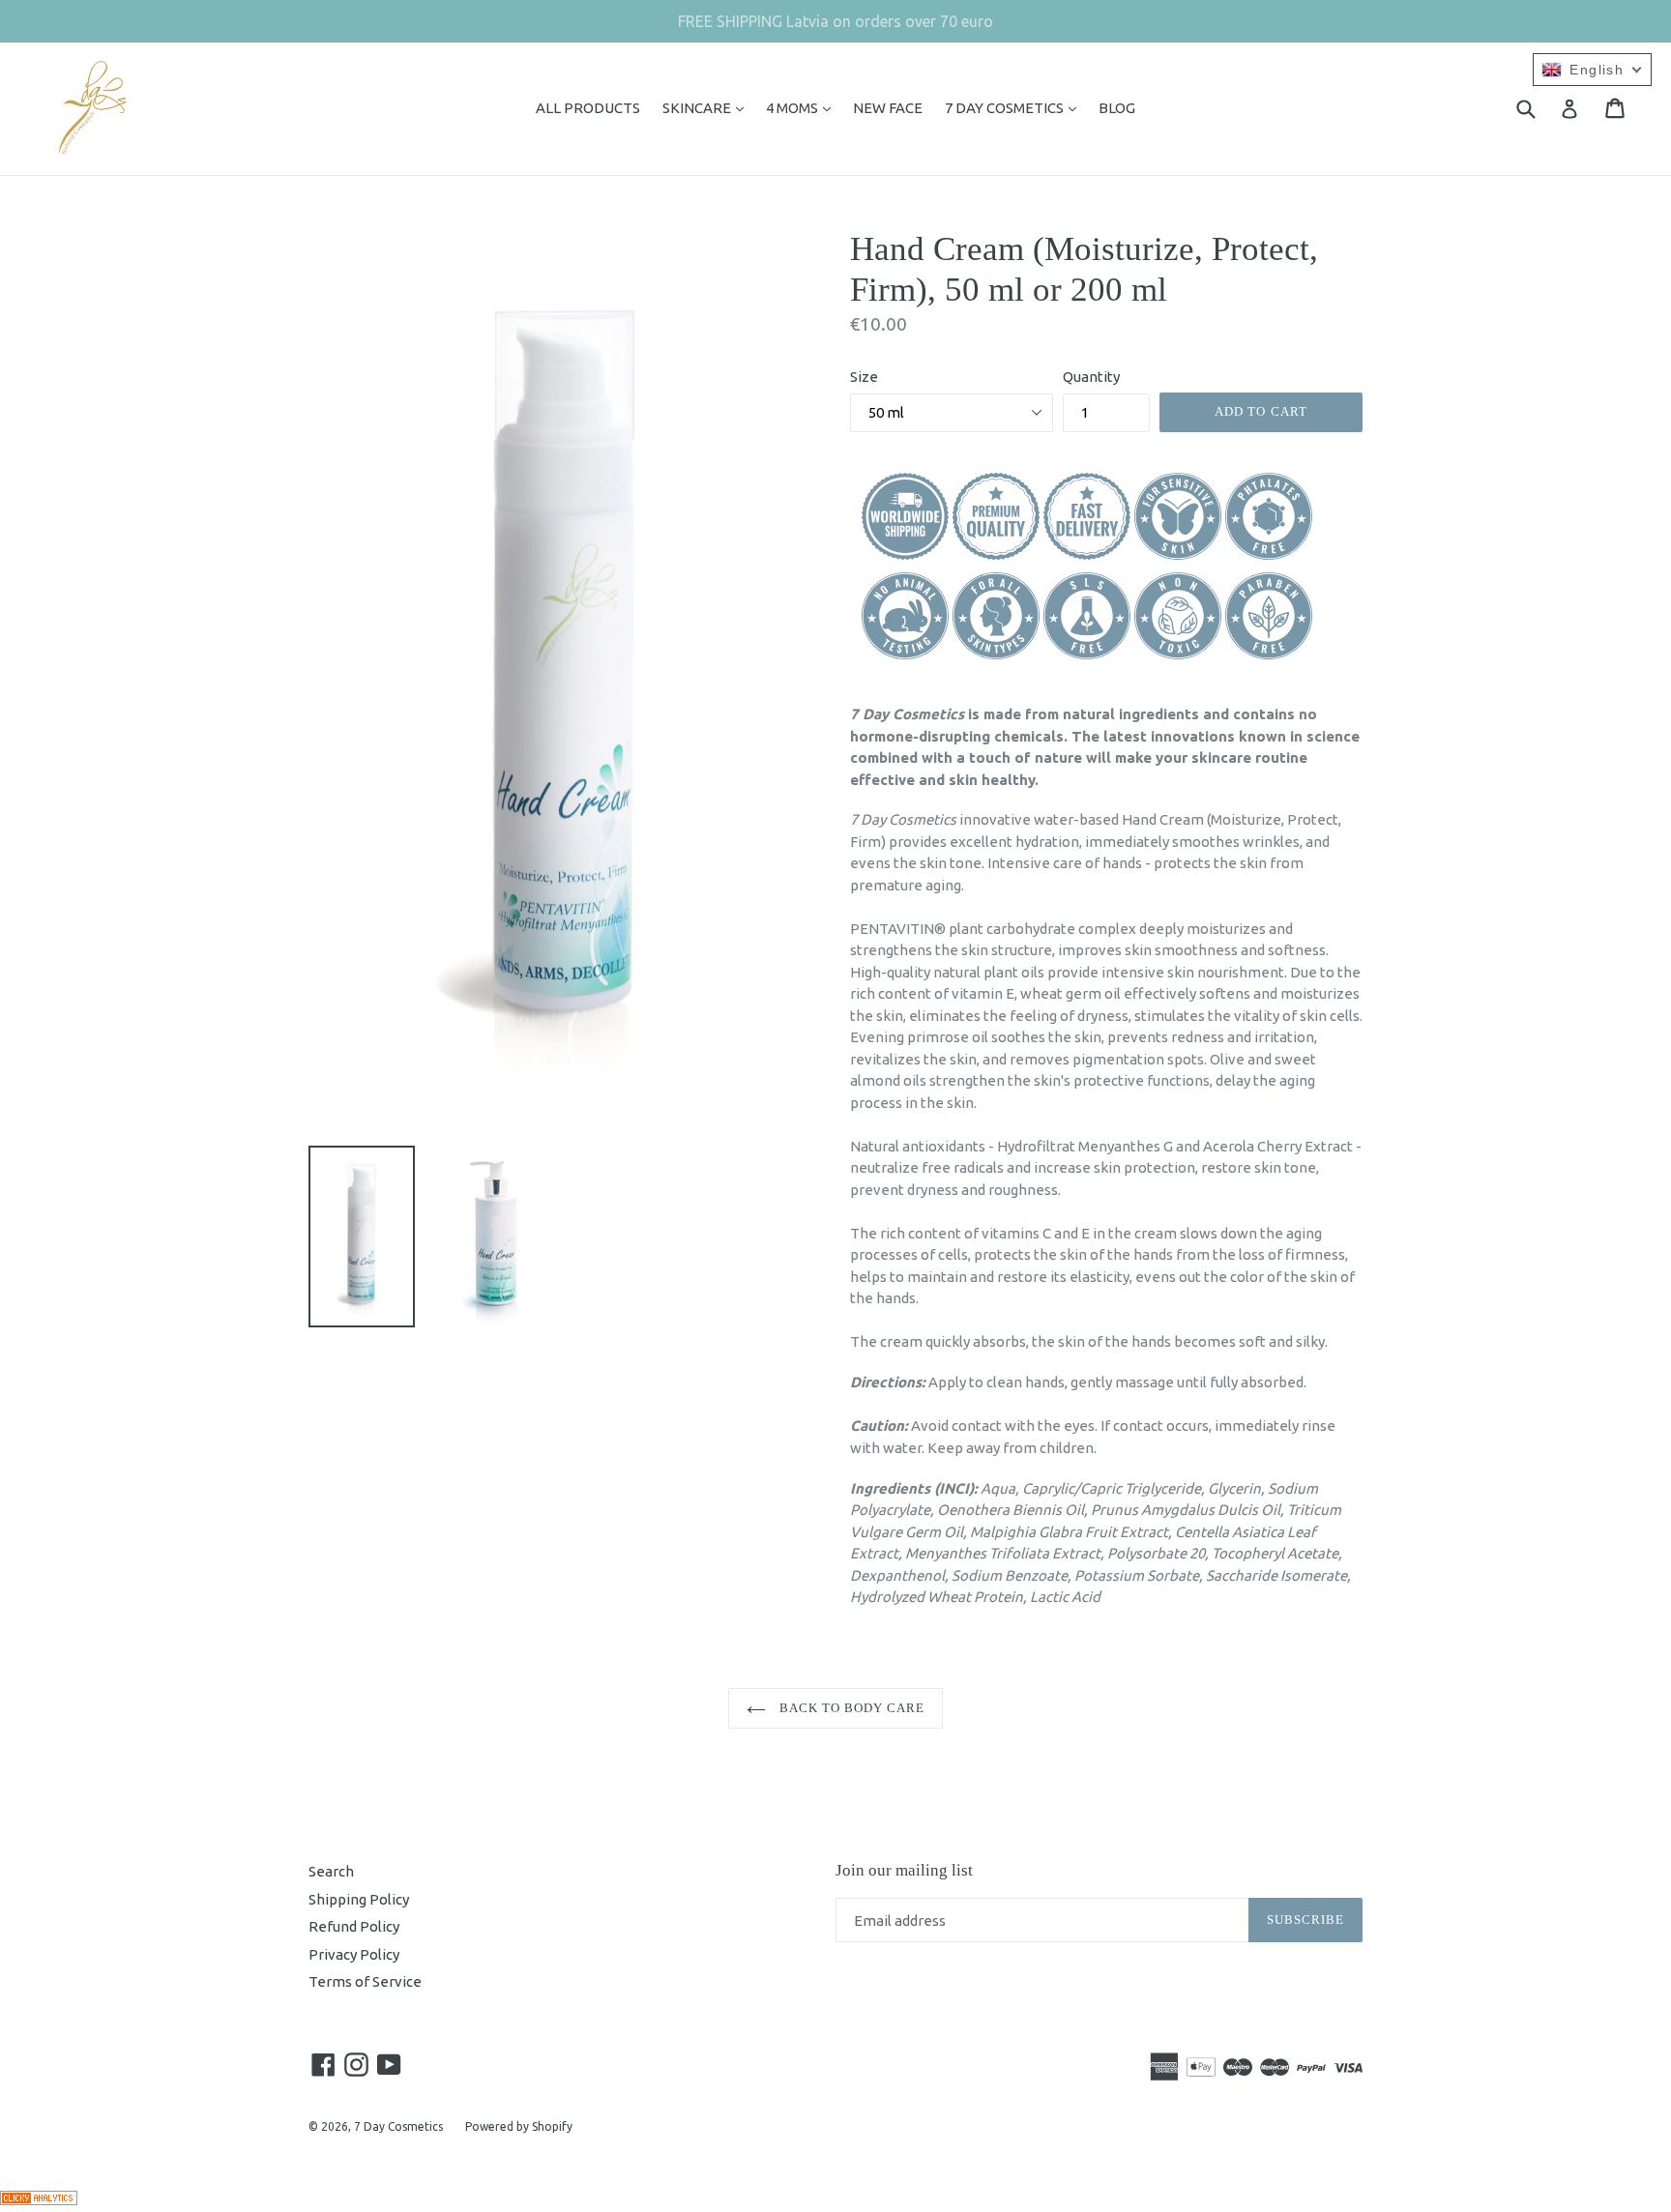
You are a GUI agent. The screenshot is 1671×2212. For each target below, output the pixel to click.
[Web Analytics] (39, 2200)
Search (331, 1871)
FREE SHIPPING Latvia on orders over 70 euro (835, 21)
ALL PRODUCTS (588, 108)
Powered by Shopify (519, 2126)
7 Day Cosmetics (398, 2126)
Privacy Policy (354, 1954)
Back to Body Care (850, 1708)
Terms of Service (365, 1981)
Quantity (1091, 377)
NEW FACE (888, 108)
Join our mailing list (904, 1870)
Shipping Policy (359, 1899)
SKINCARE (708, 107)
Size (864, 377)
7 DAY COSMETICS (1015, 107)
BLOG (1117, 108)
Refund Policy (354, 1926)
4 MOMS (803, 107)
